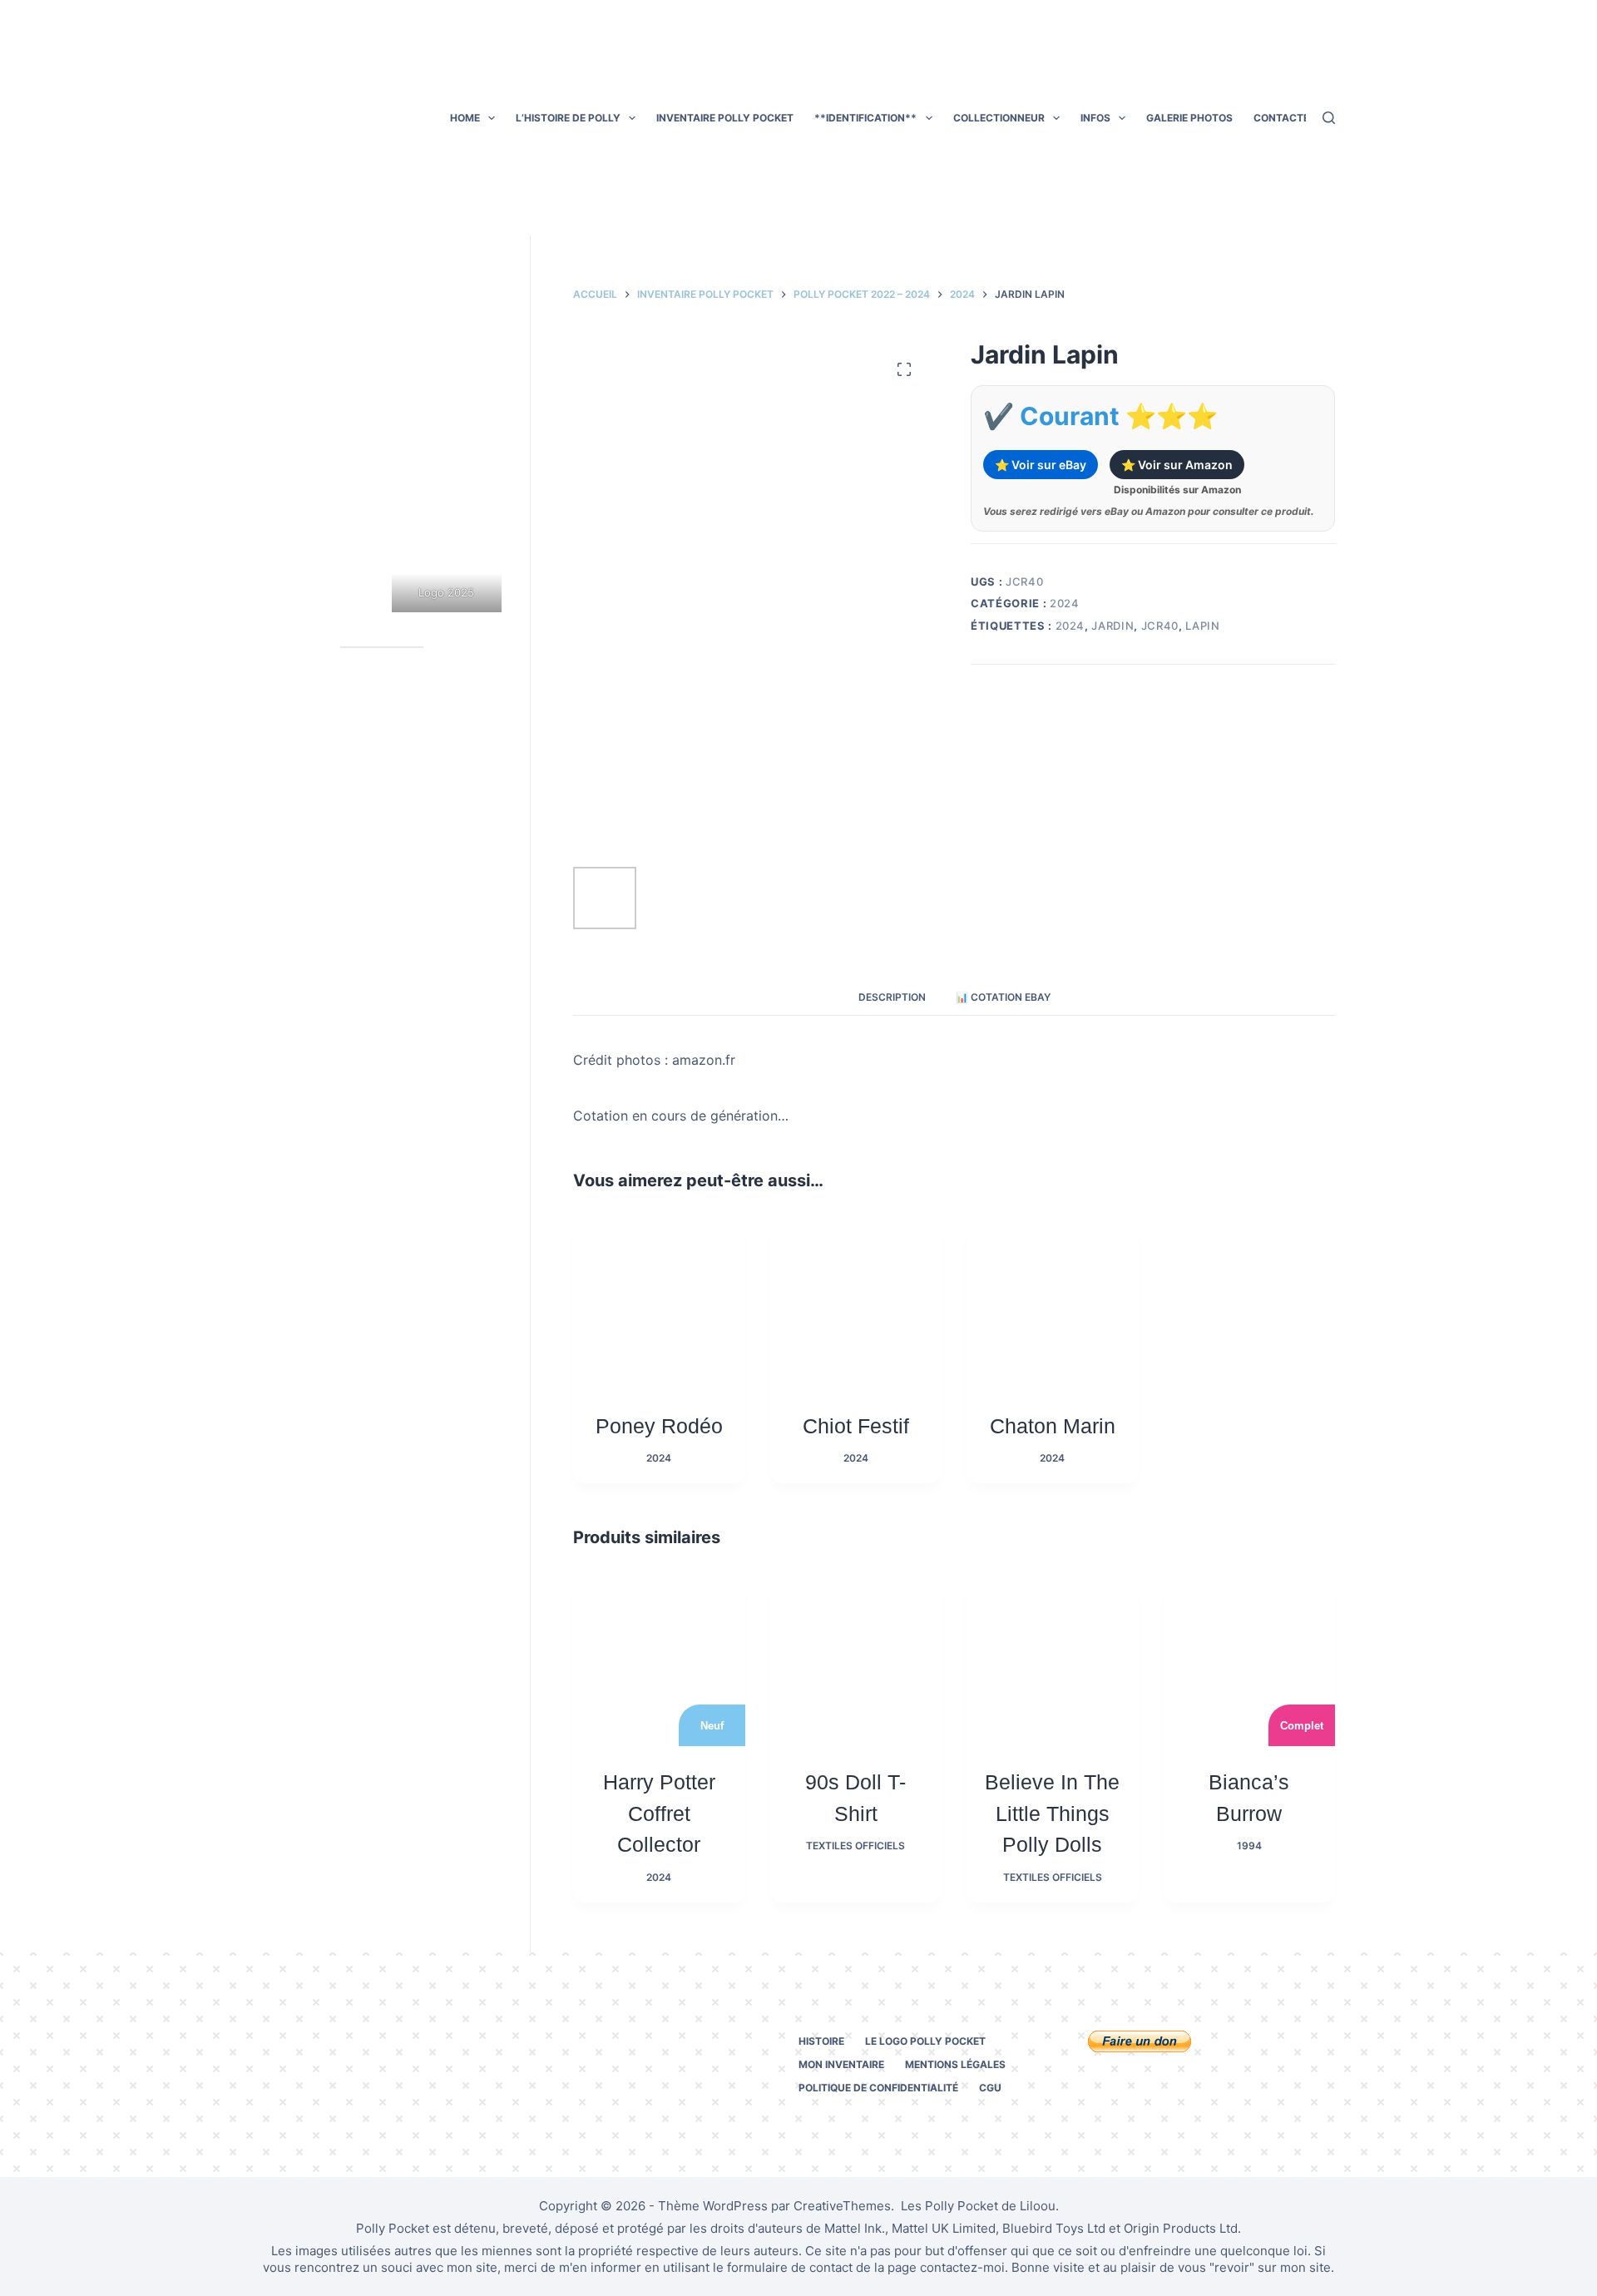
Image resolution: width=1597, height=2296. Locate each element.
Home (465, 118)
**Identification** (865, 118)
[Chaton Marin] (1052, 1304)
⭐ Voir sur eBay (1041, 465)
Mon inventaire (841, 2064)
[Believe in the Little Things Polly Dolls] (1052, 1660)
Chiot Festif (856, 1426)
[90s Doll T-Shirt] (856, 1660)
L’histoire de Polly (568, 118)
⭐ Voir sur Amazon (1177, 465)
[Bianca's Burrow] (1249, 1660)
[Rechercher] (1329, 118)
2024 (1065, 603)
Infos (1095, 118)
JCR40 (1160, 626)
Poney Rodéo (659, 1426)
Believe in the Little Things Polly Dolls (1052, 1813)
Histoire (821, 2041)
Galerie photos (1189, 118)
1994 (1249, 1846)
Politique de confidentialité (878, 2088)
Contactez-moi (1297, 118)
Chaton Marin (1053, 1426)
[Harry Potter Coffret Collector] (659, 1660)
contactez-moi (962, 2267)
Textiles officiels (855, 1846)
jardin (1112, 626)
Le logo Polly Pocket (925, 2041)
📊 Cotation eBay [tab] (1003, 997)
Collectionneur (999, 118)
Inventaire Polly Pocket (725, 118)
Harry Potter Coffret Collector (659, 1813)
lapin (1202, 626)
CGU (990, 2088)
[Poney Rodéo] (659, 1304)
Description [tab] (892, 997)
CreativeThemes (842, 2206)
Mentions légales (955, 2064)
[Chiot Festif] (856, 1304)
